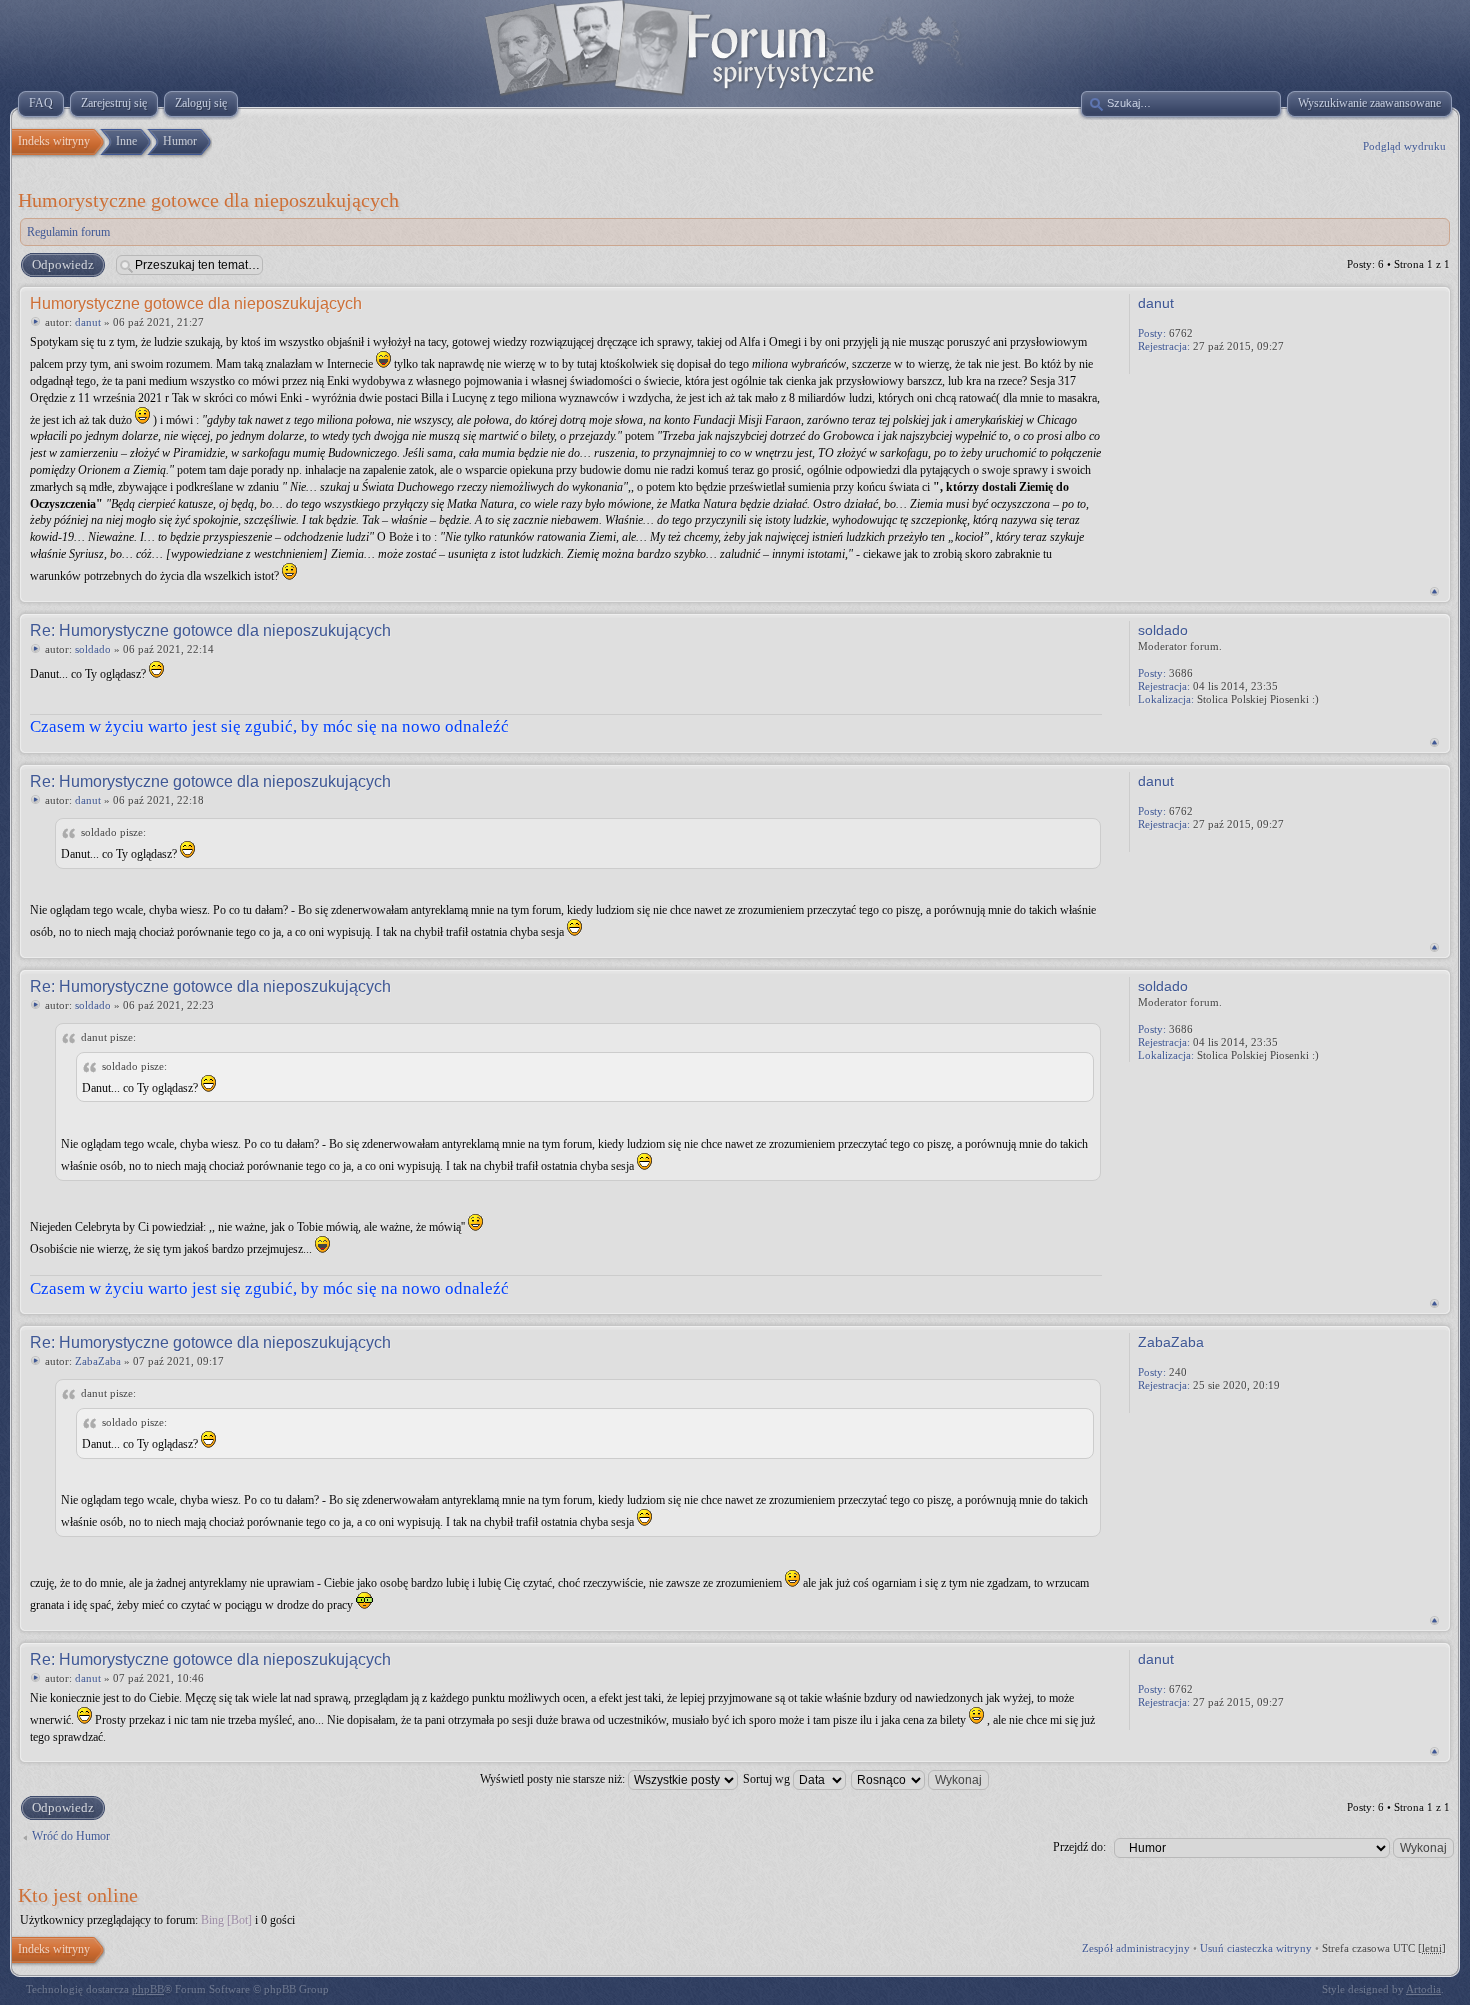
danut (88, 322)
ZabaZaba (98, 1361)
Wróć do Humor (71, 1836)
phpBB (148, 1989)
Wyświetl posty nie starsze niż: (554, 1779)
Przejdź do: (1079, 1847)
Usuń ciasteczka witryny (1256, 1948)
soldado (93, 649)
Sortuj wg (768, 1779)
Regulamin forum (68, 232)
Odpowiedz (63, 264)
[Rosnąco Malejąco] (921, 1779)
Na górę (1434, 591)
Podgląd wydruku (1404, 146)
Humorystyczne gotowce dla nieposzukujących (208, 200)
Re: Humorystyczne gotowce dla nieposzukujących (210, 630)
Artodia (1423, 1989)
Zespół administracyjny (1136, 1948)
